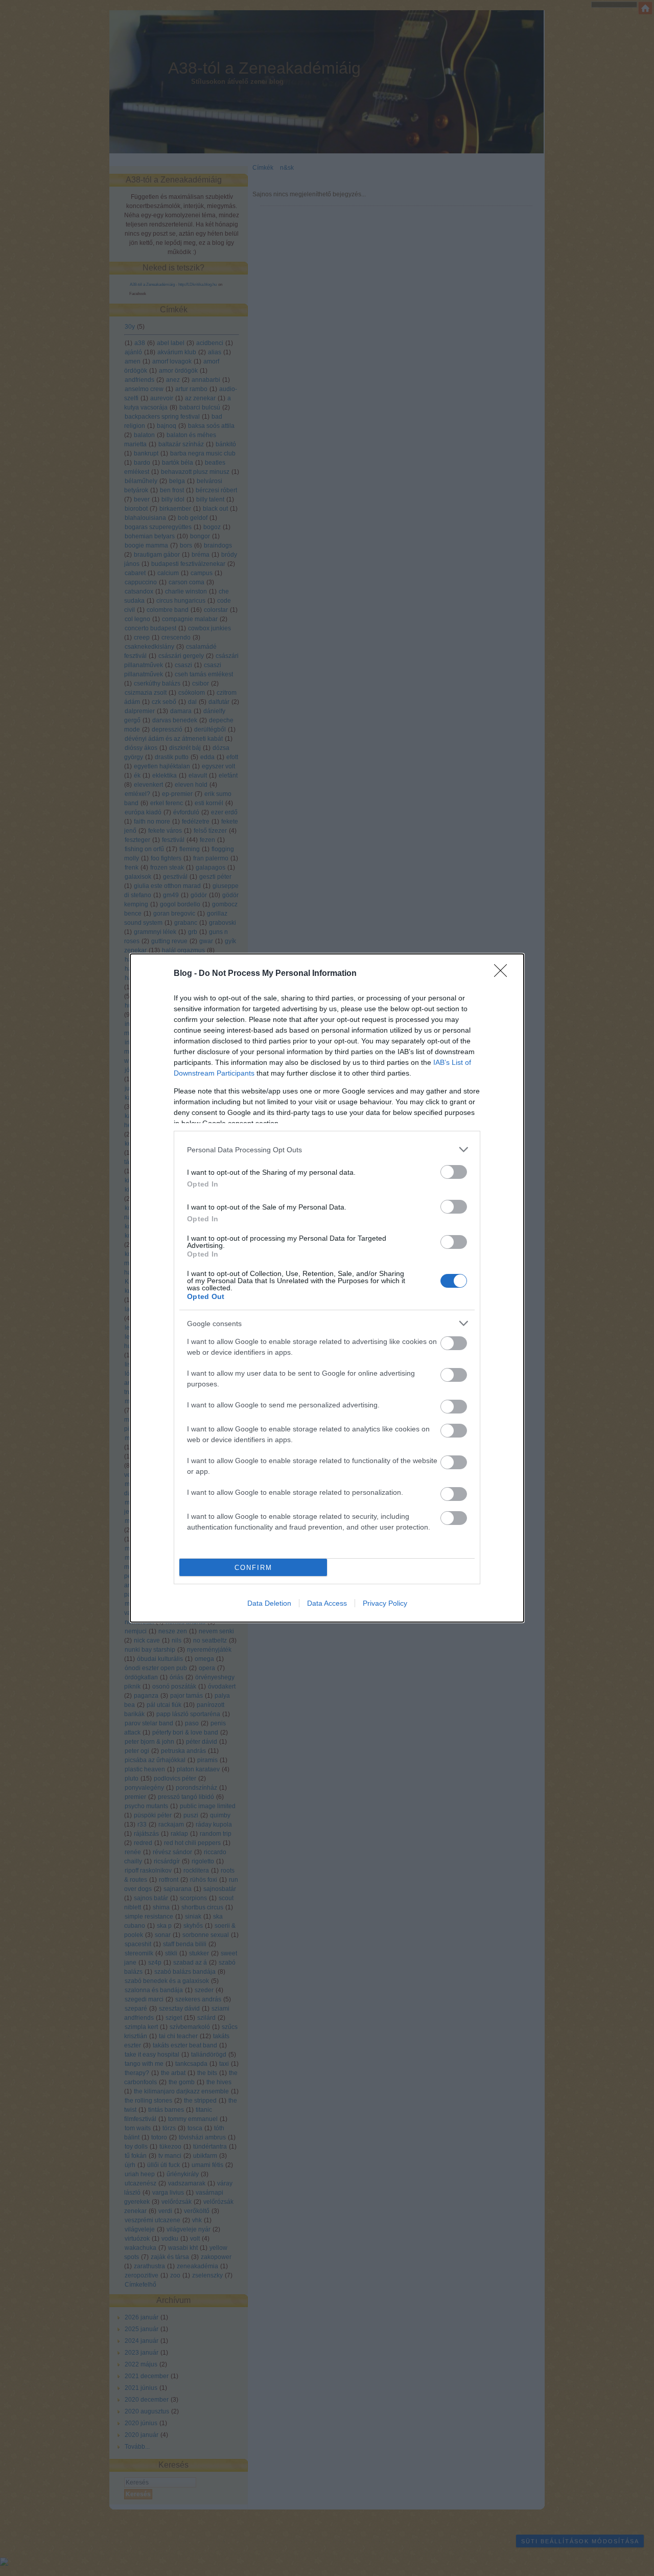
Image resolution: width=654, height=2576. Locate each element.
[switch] (454, 1172)
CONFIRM (253, 1568)
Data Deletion (269, 1603)
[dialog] (327, 1288)
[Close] (504, 974)
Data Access (327, 1603)
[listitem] (327, 1149)
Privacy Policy (385, 1603)
